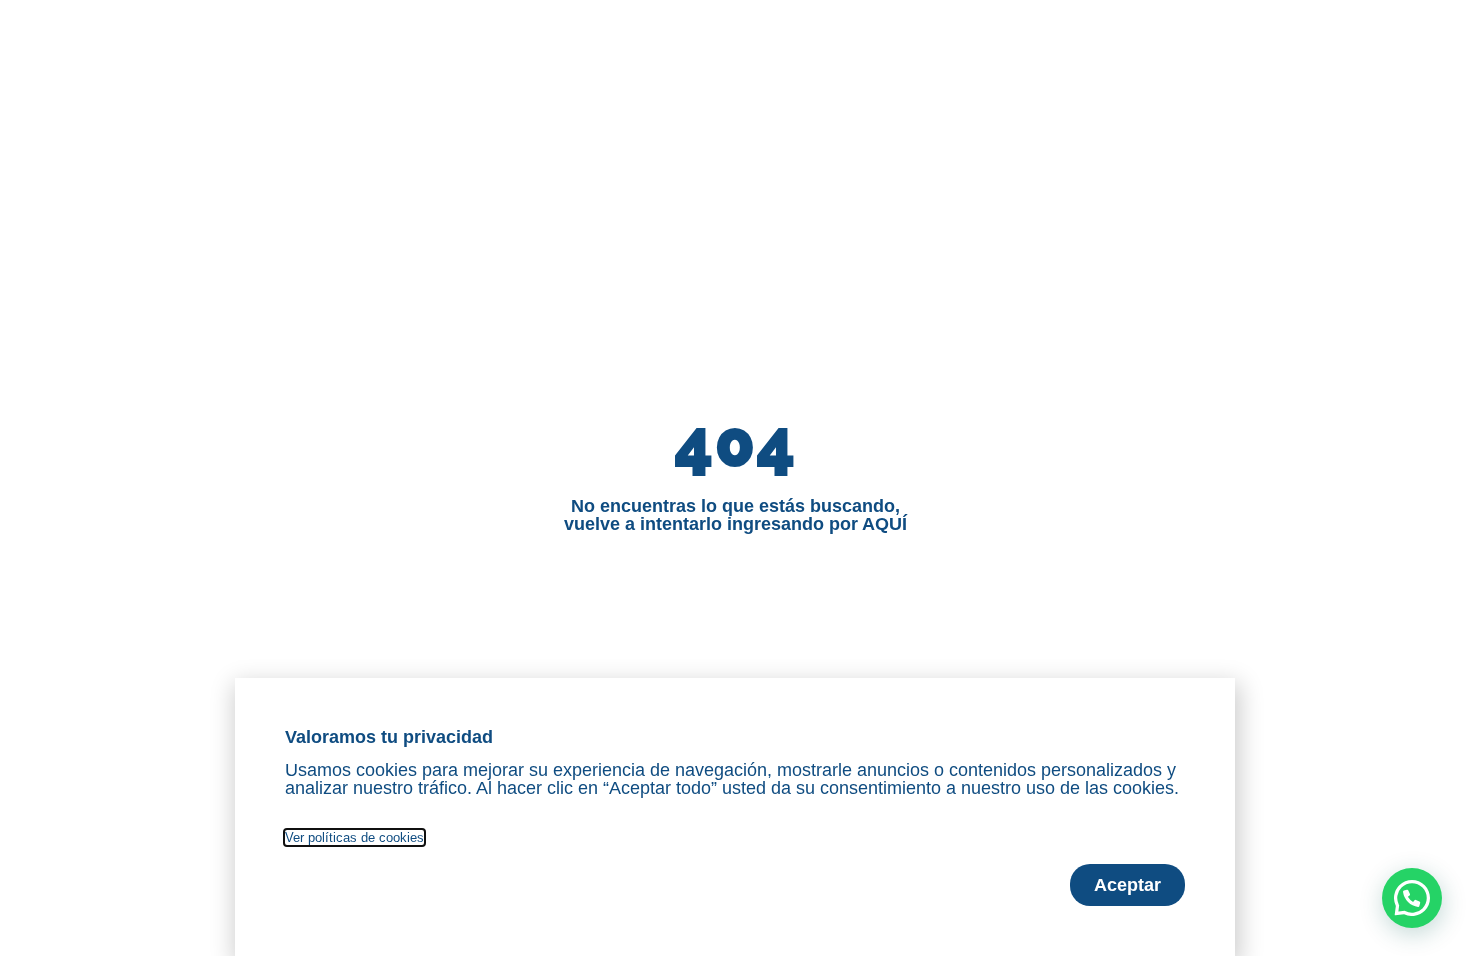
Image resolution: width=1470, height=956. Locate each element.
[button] (1412, 898)
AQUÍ (884, 524)
